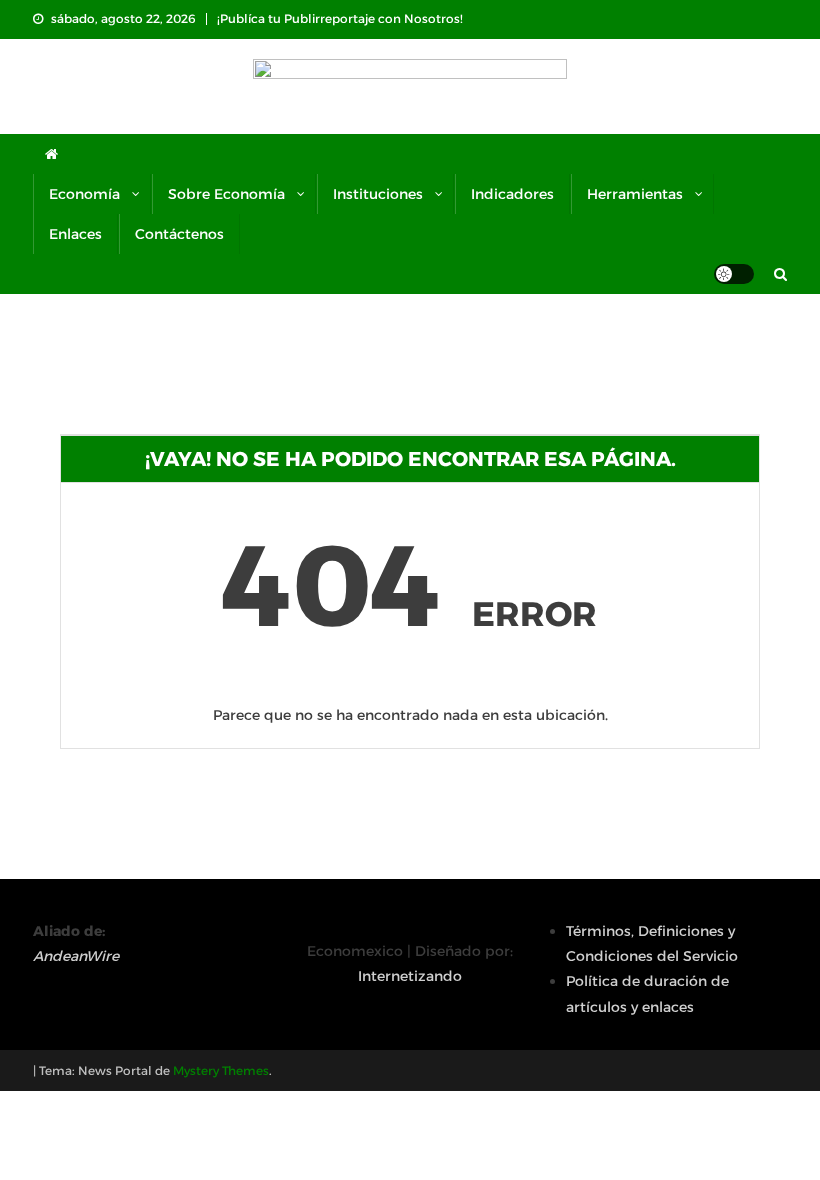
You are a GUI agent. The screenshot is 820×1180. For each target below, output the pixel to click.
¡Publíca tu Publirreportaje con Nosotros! (340, 18)
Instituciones (378, 194)
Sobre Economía (226, 194)
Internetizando (410, 976)
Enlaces (75, 234)
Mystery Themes (221, 1070)
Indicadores (512, 194)
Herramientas (635, 194)
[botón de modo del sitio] (734, 274)
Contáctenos (179, 234)
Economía (84, 194)
